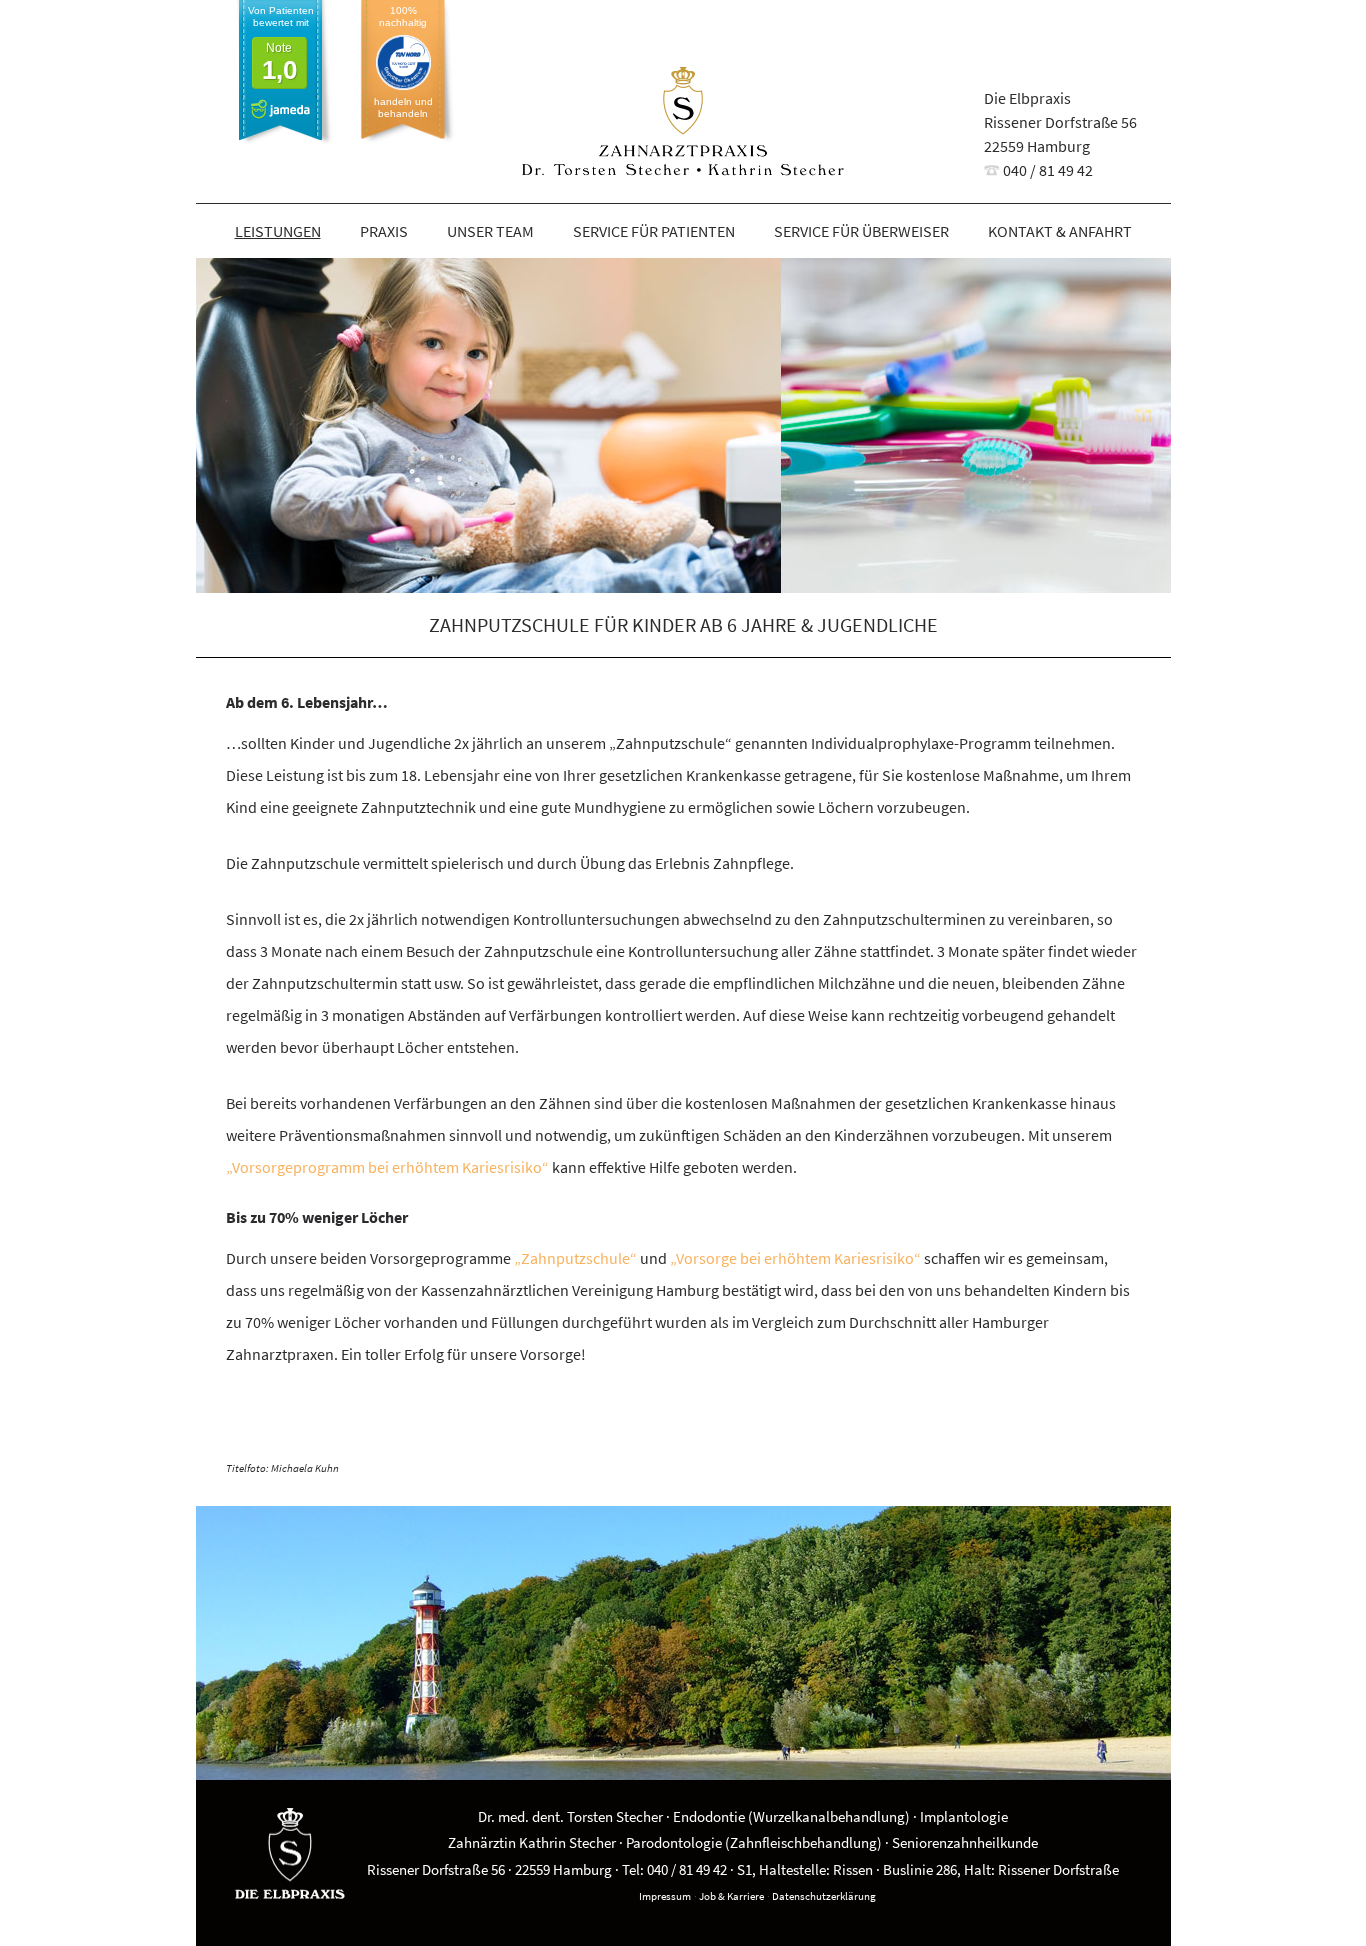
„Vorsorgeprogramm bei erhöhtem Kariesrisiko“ (389, 1167)
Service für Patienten (654, 231)
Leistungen (278, 231)
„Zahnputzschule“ (575, 1258)
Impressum (665, 1896)
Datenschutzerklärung (824, 1896)
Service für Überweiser (861, 231)
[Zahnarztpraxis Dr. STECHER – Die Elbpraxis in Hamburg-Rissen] (683, 124)
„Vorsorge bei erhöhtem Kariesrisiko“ (795, 1258)
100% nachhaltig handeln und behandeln (403, 62)
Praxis (384, 231)
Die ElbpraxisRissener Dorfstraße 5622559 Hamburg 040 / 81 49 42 (1060, 134)
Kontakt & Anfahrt (1060, 231)
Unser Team (490, 231)
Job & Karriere (731, 1896)
